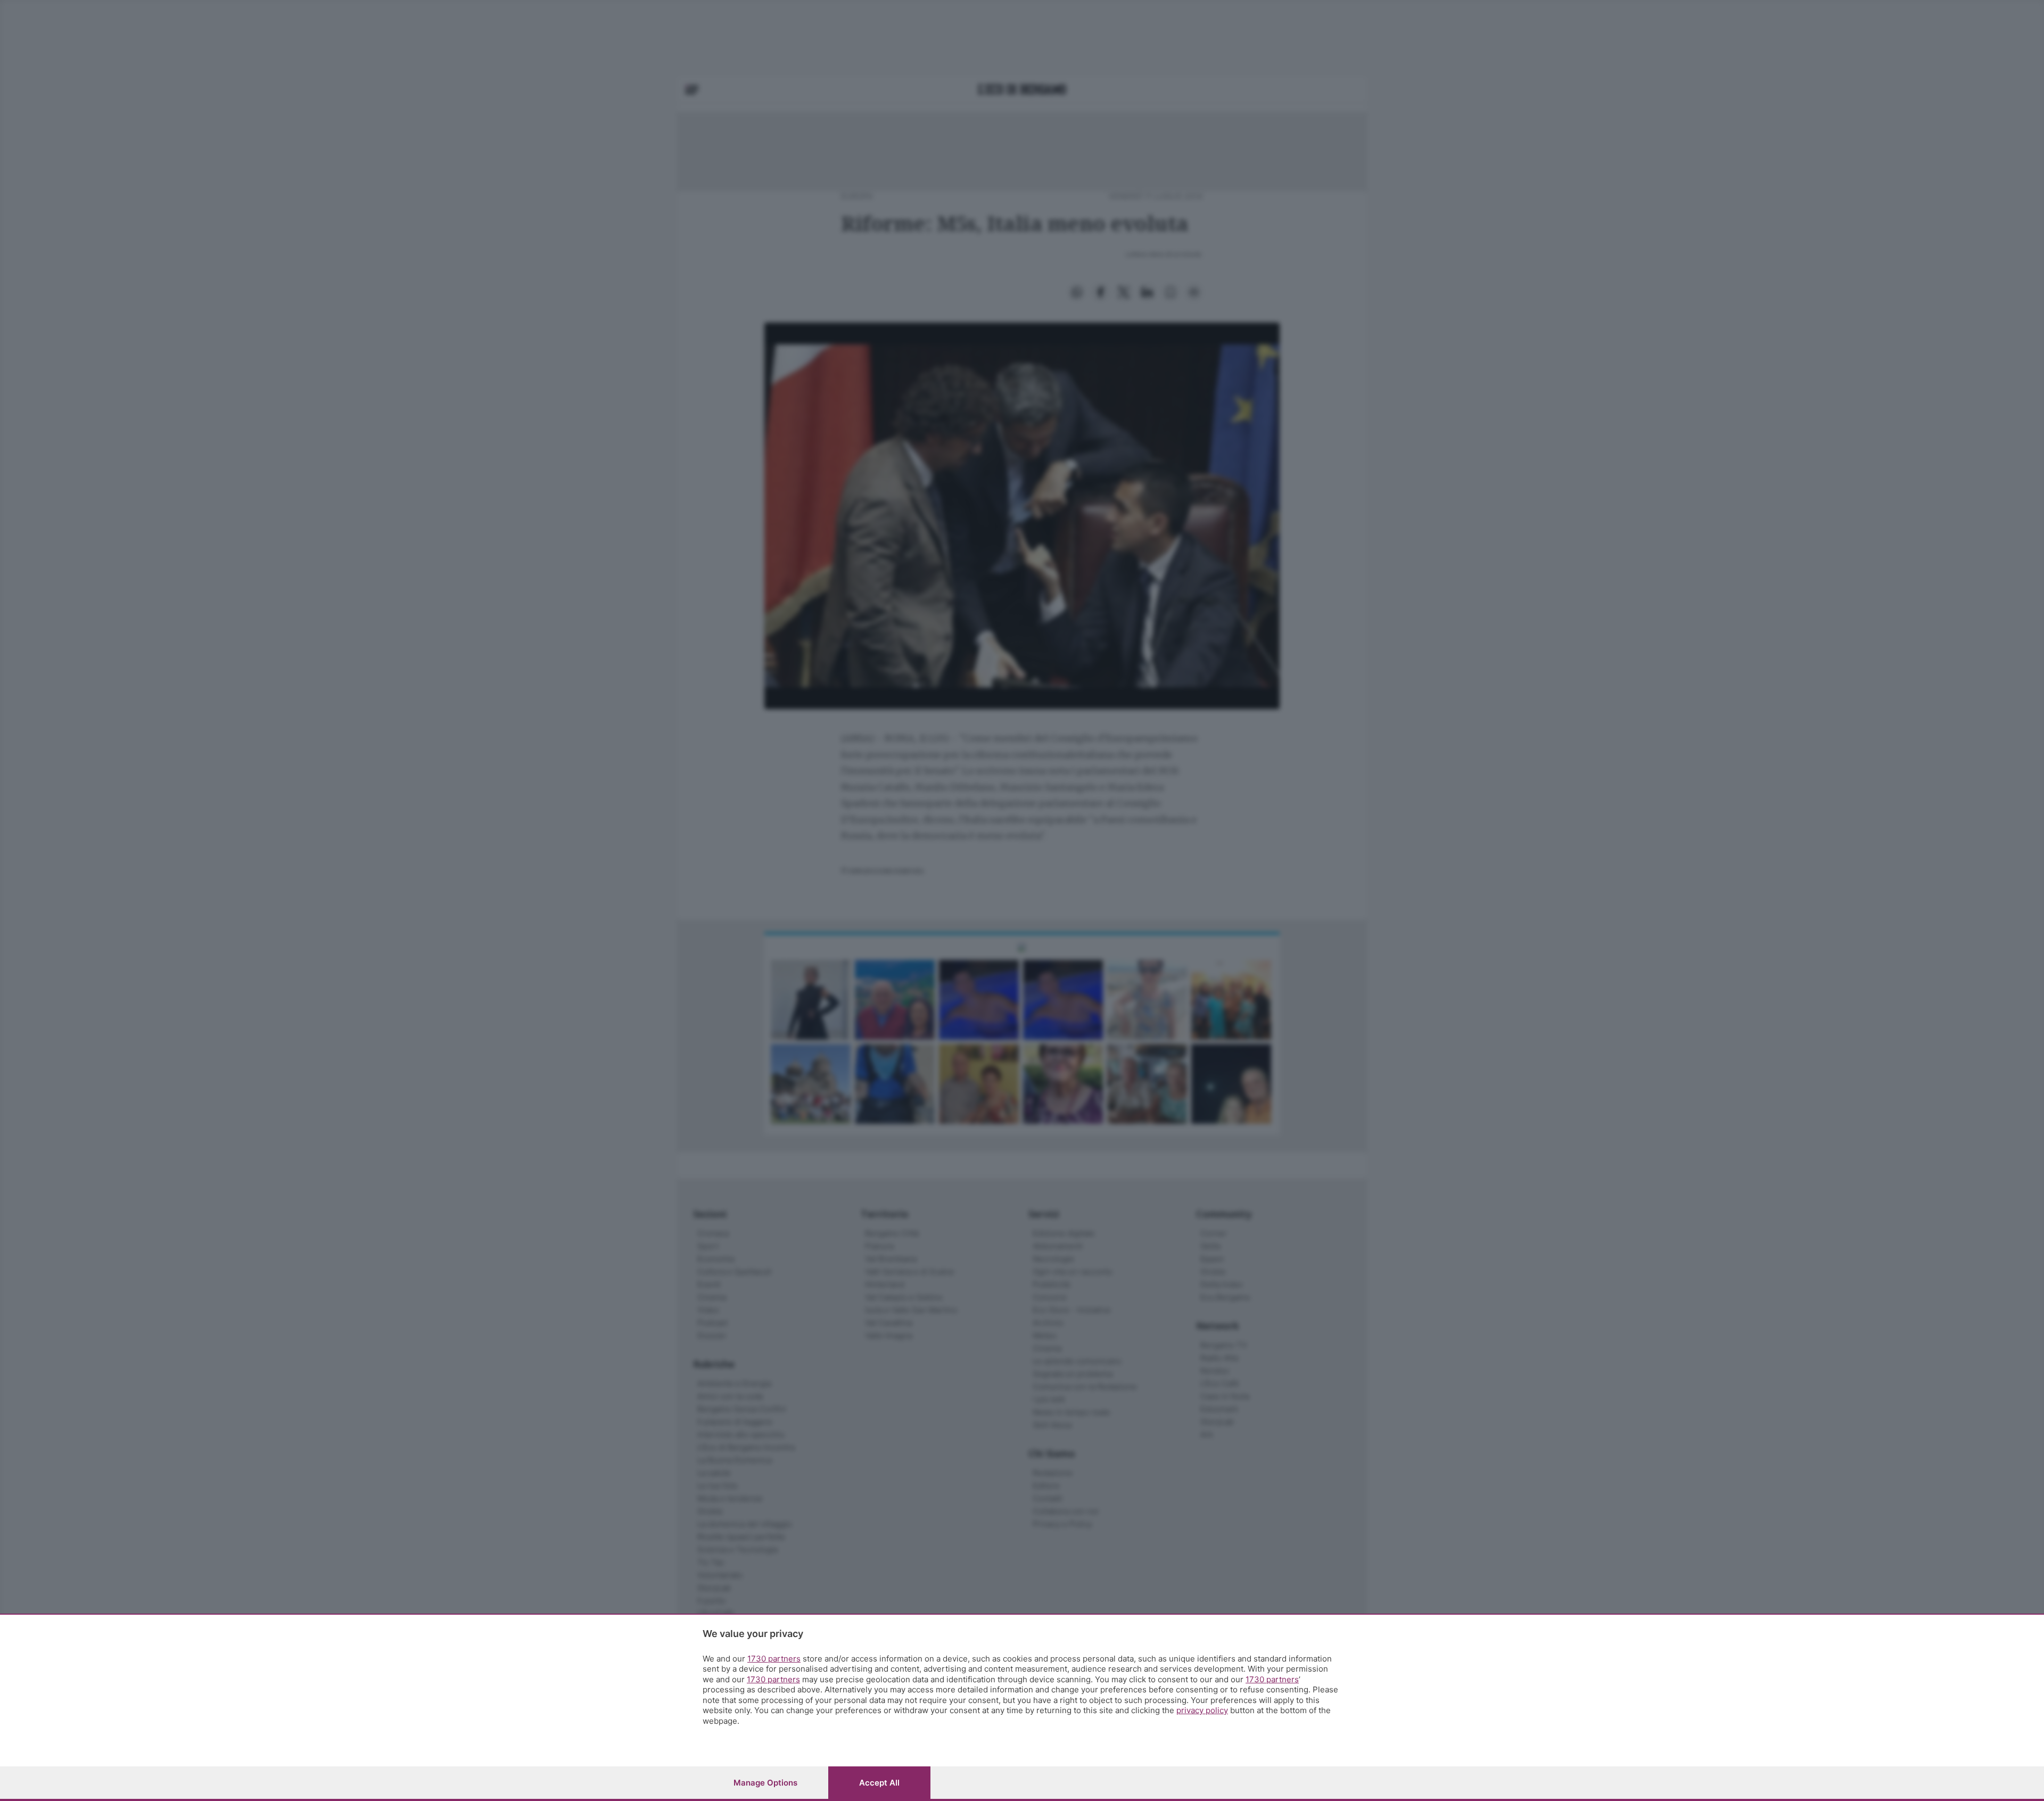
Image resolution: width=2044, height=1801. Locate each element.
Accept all (879, 1783)
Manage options (765, 1783)
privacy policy (1202, 1710)
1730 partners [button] (774, 1659)
